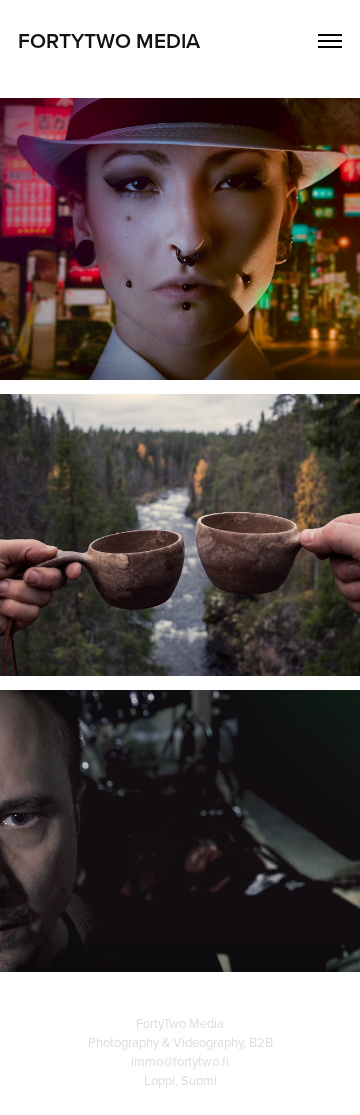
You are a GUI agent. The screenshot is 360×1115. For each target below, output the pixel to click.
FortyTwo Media (109, 40)
